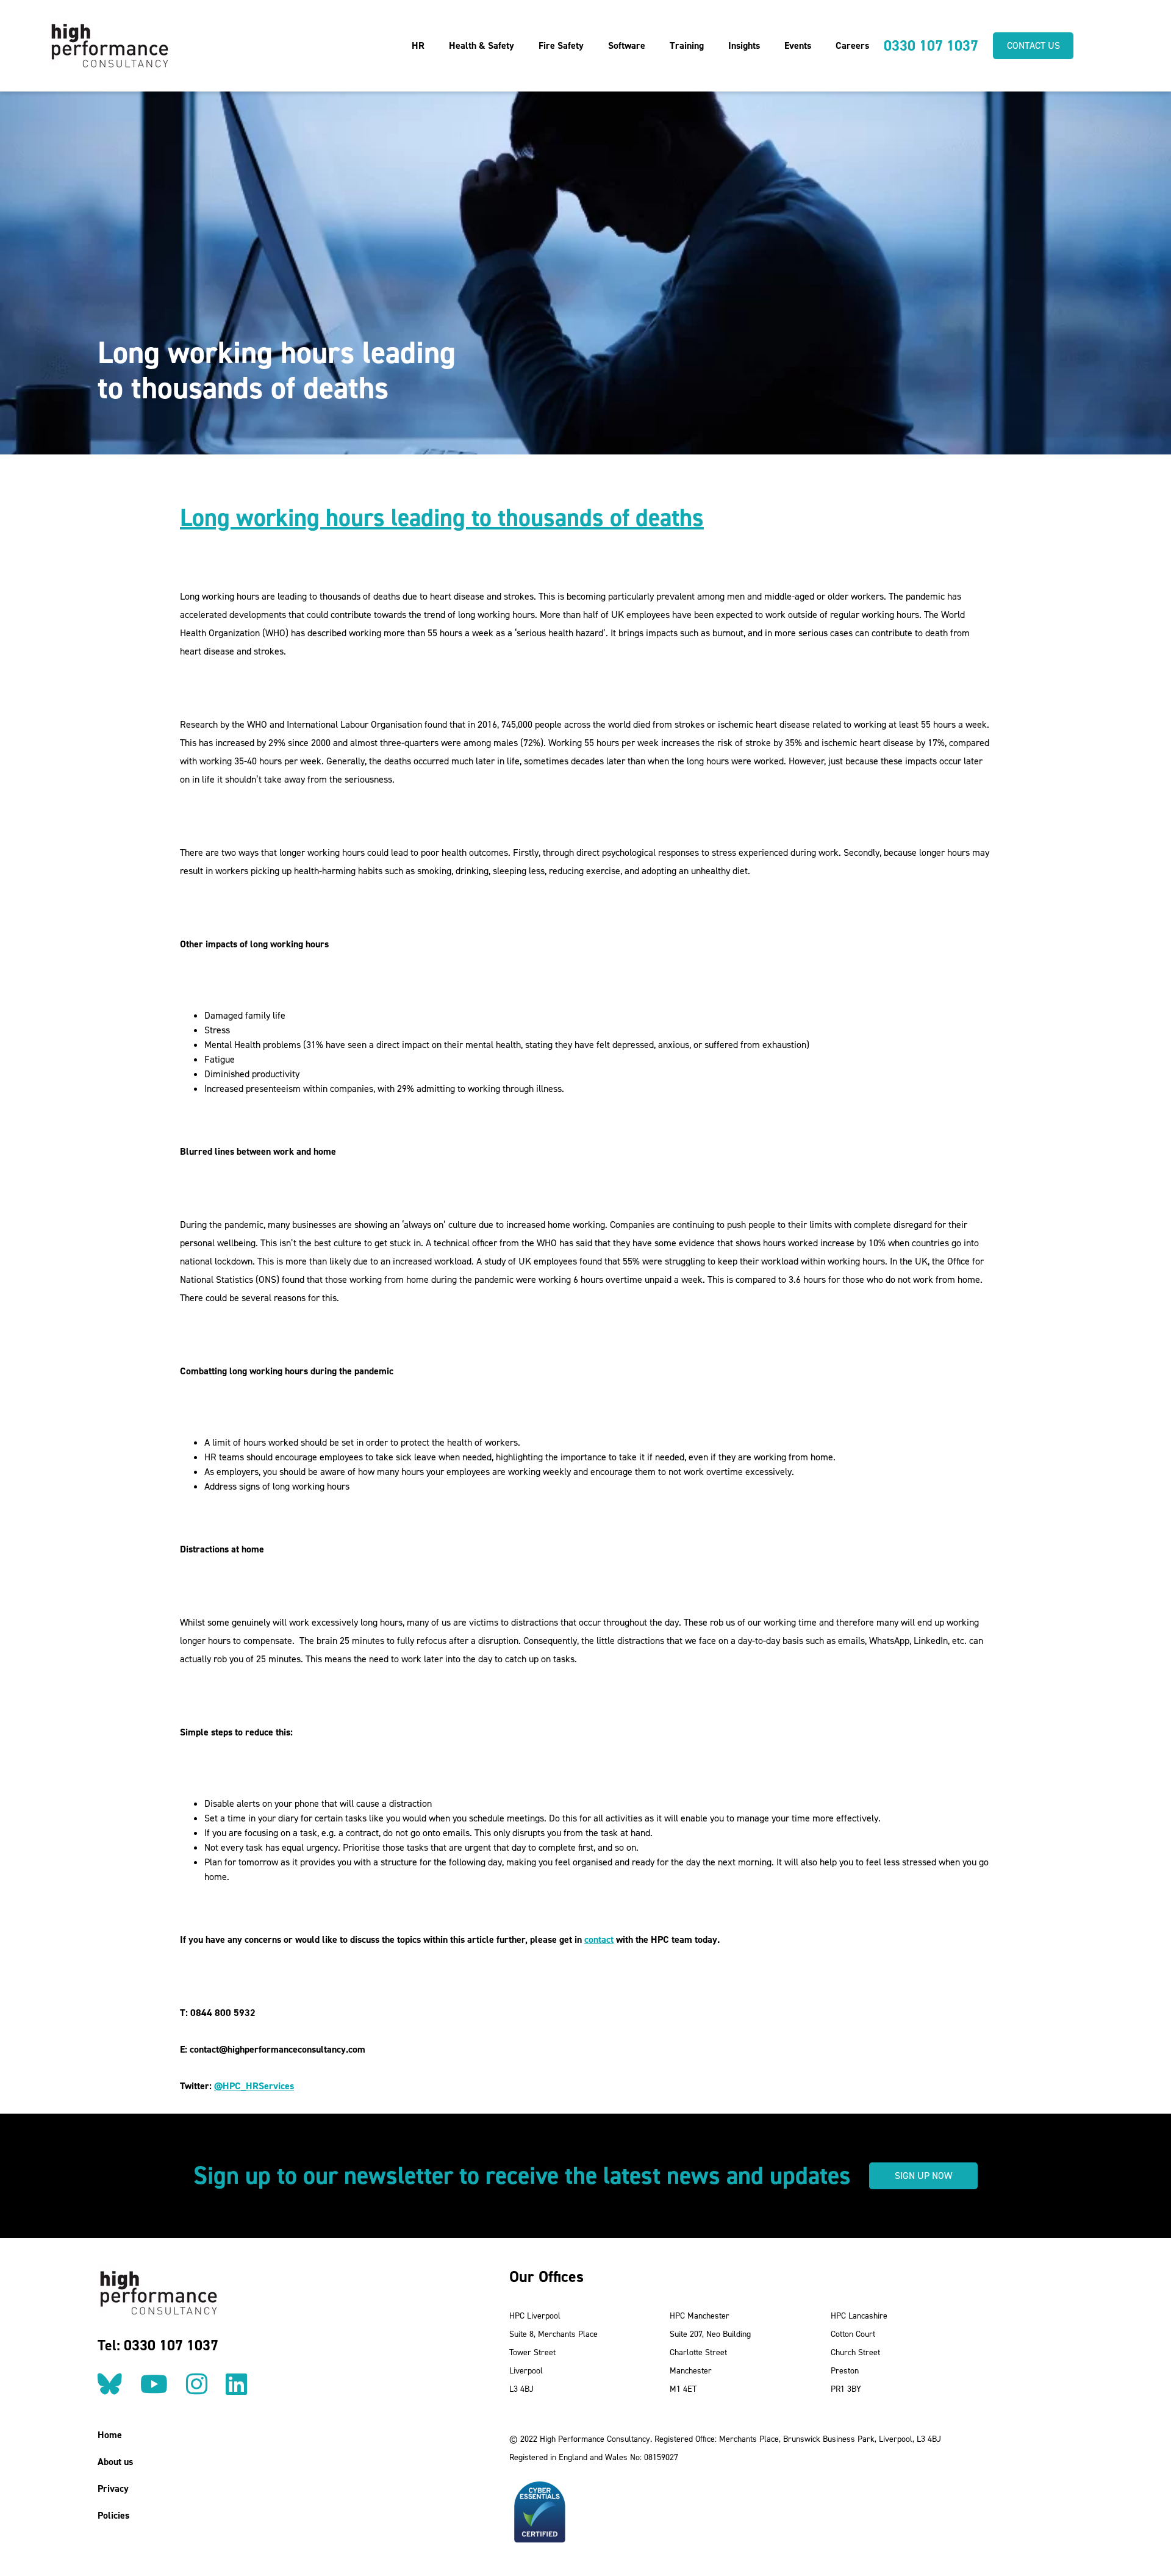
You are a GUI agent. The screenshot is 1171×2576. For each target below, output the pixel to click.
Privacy (113, 2488)
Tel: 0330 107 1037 (158, 2345)
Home (110, 2435)
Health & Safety (482, 45)
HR (418, 45)
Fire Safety (561, 45)
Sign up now (923, 2176)
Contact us (1033, 45)
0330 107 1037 (931, 46)
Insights (744, 45)
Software (627, 45)
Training (687, 45)
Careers (852, 45)
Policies (113, 2515)
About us (115, 2462)
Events (798, 45)
